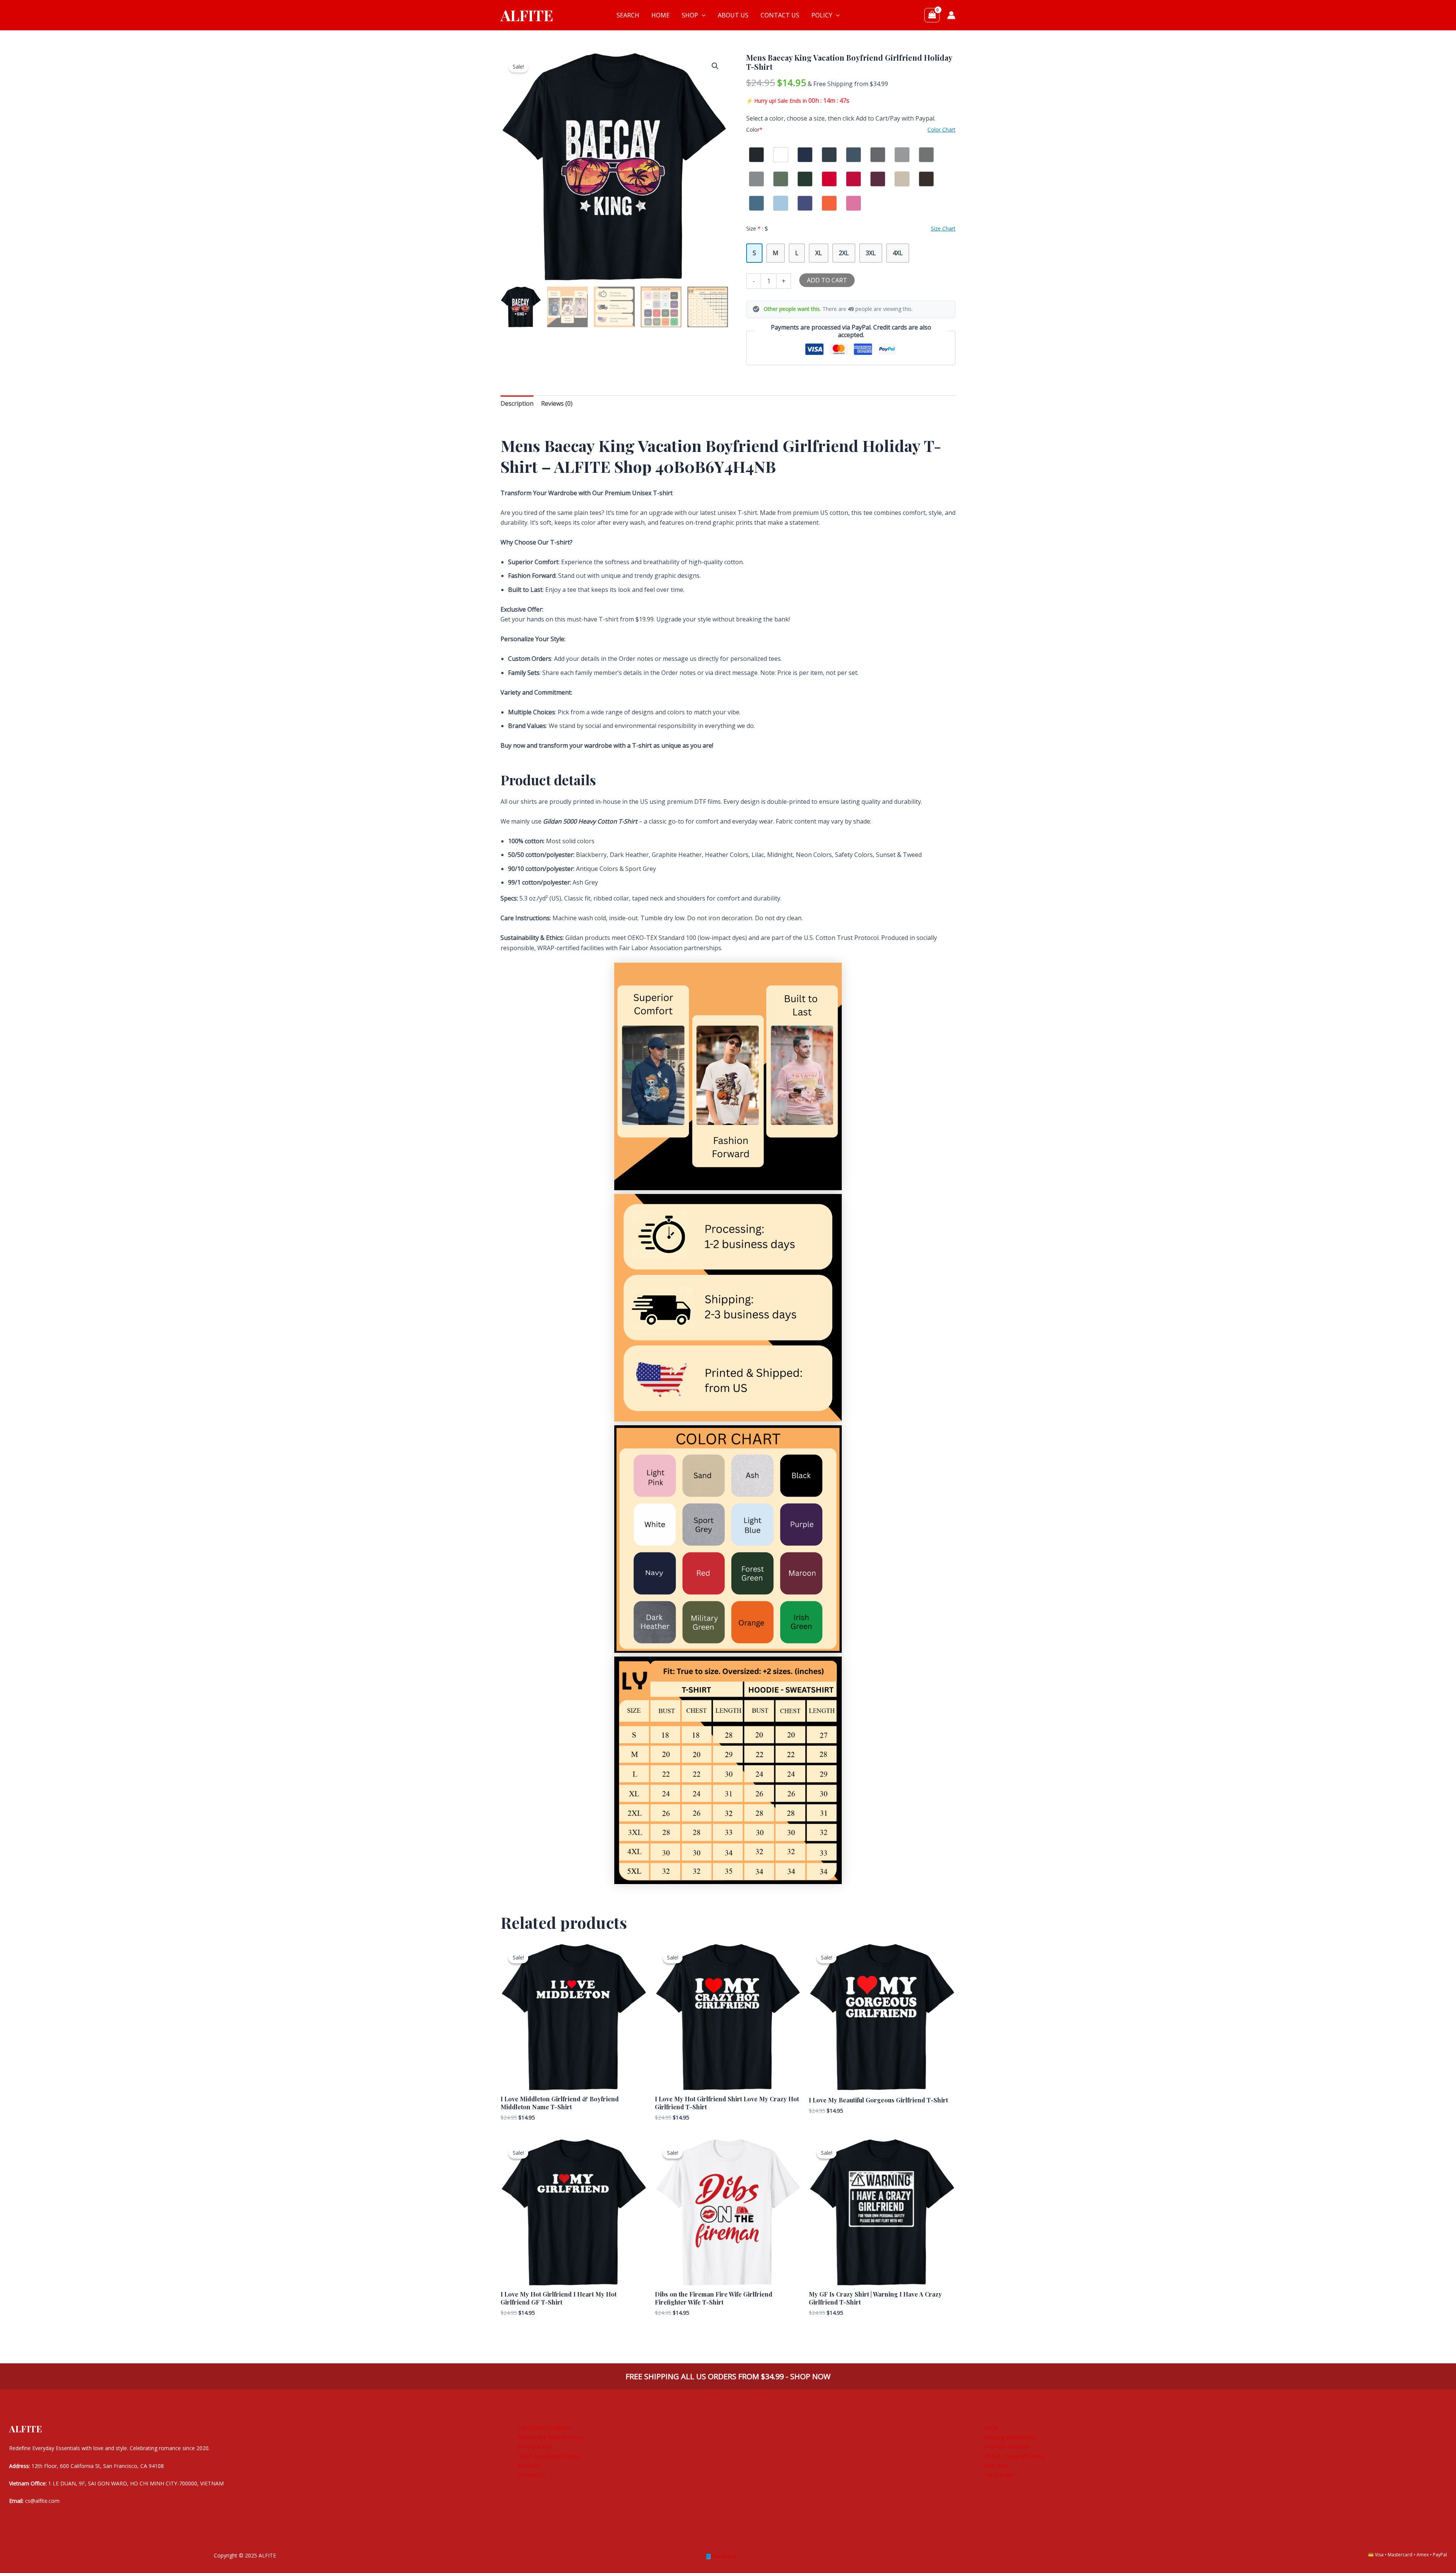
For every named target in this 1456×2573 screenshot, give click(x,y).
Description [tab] (517, 403)
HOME (661, 15)
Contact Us (532, 2475)
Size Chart (997, 2466)
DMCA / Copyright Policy (1014, 2456)
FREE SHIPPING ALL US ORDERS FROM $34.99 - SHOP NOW (728, 2376)
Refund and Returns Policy (550, 2437)
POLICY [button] (822, 15)
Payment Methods (1007, 2447)
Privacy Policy (535, 2447)
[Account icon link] (951, 15)
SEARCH (628, 15)
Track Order (999, 2475)
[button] (702, 15)
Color (754, 129)
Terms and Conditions (545, 2428)
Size (757, 228)
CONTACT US (780, 15)
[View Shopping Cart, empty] (932, 15)
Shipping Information (1010, 2437)
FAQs (991, 2428)
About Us (529, 2466)
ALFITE (527, 15)
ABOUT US (733, 15)
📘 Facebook (721, 2556)
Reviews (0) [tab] (557, 403)
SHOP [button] (690, 15)
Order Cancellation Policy (549, 2456)
